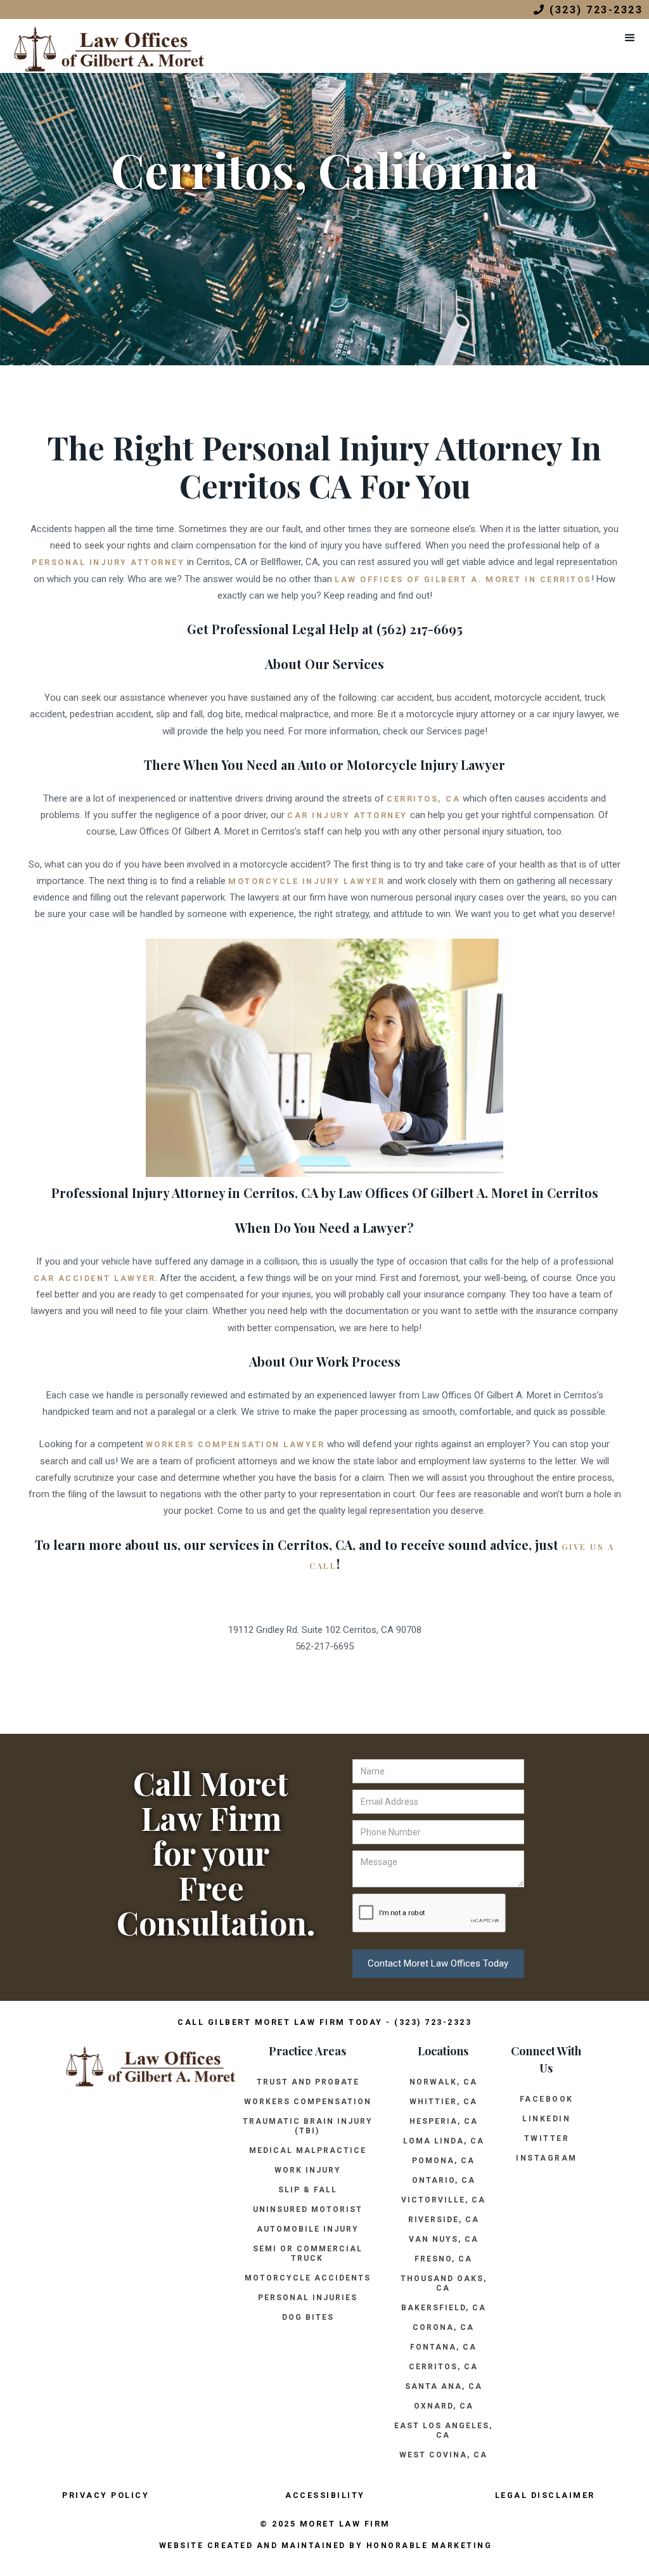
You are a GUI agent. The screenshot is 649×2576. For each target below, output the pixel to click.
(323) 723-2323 (588, 10)
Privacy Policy (106, 2495)
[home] (103, 46)
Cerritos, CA (443, 2367)
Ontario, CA (444, 2180)
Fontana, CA (443, 2347)
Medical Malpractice (308, 2150)
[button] (630, 38)
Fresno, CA (443, 2259)
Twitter (547, 2138)
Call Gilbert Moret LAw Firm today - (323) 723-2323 (324, 2022)
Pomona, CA (443, 2161)
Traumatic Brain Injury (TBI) (308, 2126)
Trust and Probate (308, 2082)
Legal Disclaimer (545, 2495)
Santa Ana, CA (444, 2386)
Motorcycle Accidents (308, 2278)
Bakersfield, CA (444, 2308)
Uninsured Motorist (308, 2209)
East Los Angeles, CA (443, 2430)
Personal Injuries (308, 2298)
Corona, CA (443, 2327)
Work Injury (308, 2170)
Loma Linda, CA (444, 2141)
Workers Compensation (308, 2102)
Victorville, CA (443, 2200)
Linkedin (546, 2119)
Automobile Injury (308, 2229)
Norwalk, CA (443, 2082)
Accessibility (325, 2495)
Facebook (547, 2099)
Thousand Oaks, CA (444, 2283)
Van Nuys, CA (444, 2239)
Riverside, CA (444, 2220)
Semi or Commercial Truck (308, 2254)
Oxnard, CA (444, 2406)
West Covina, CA (443, 2455)
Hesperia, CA (444, 2121)
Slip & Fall (308, 2190)
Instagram (547, 2158)
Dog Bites (308, 2317)
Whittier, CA (443, 2102)
